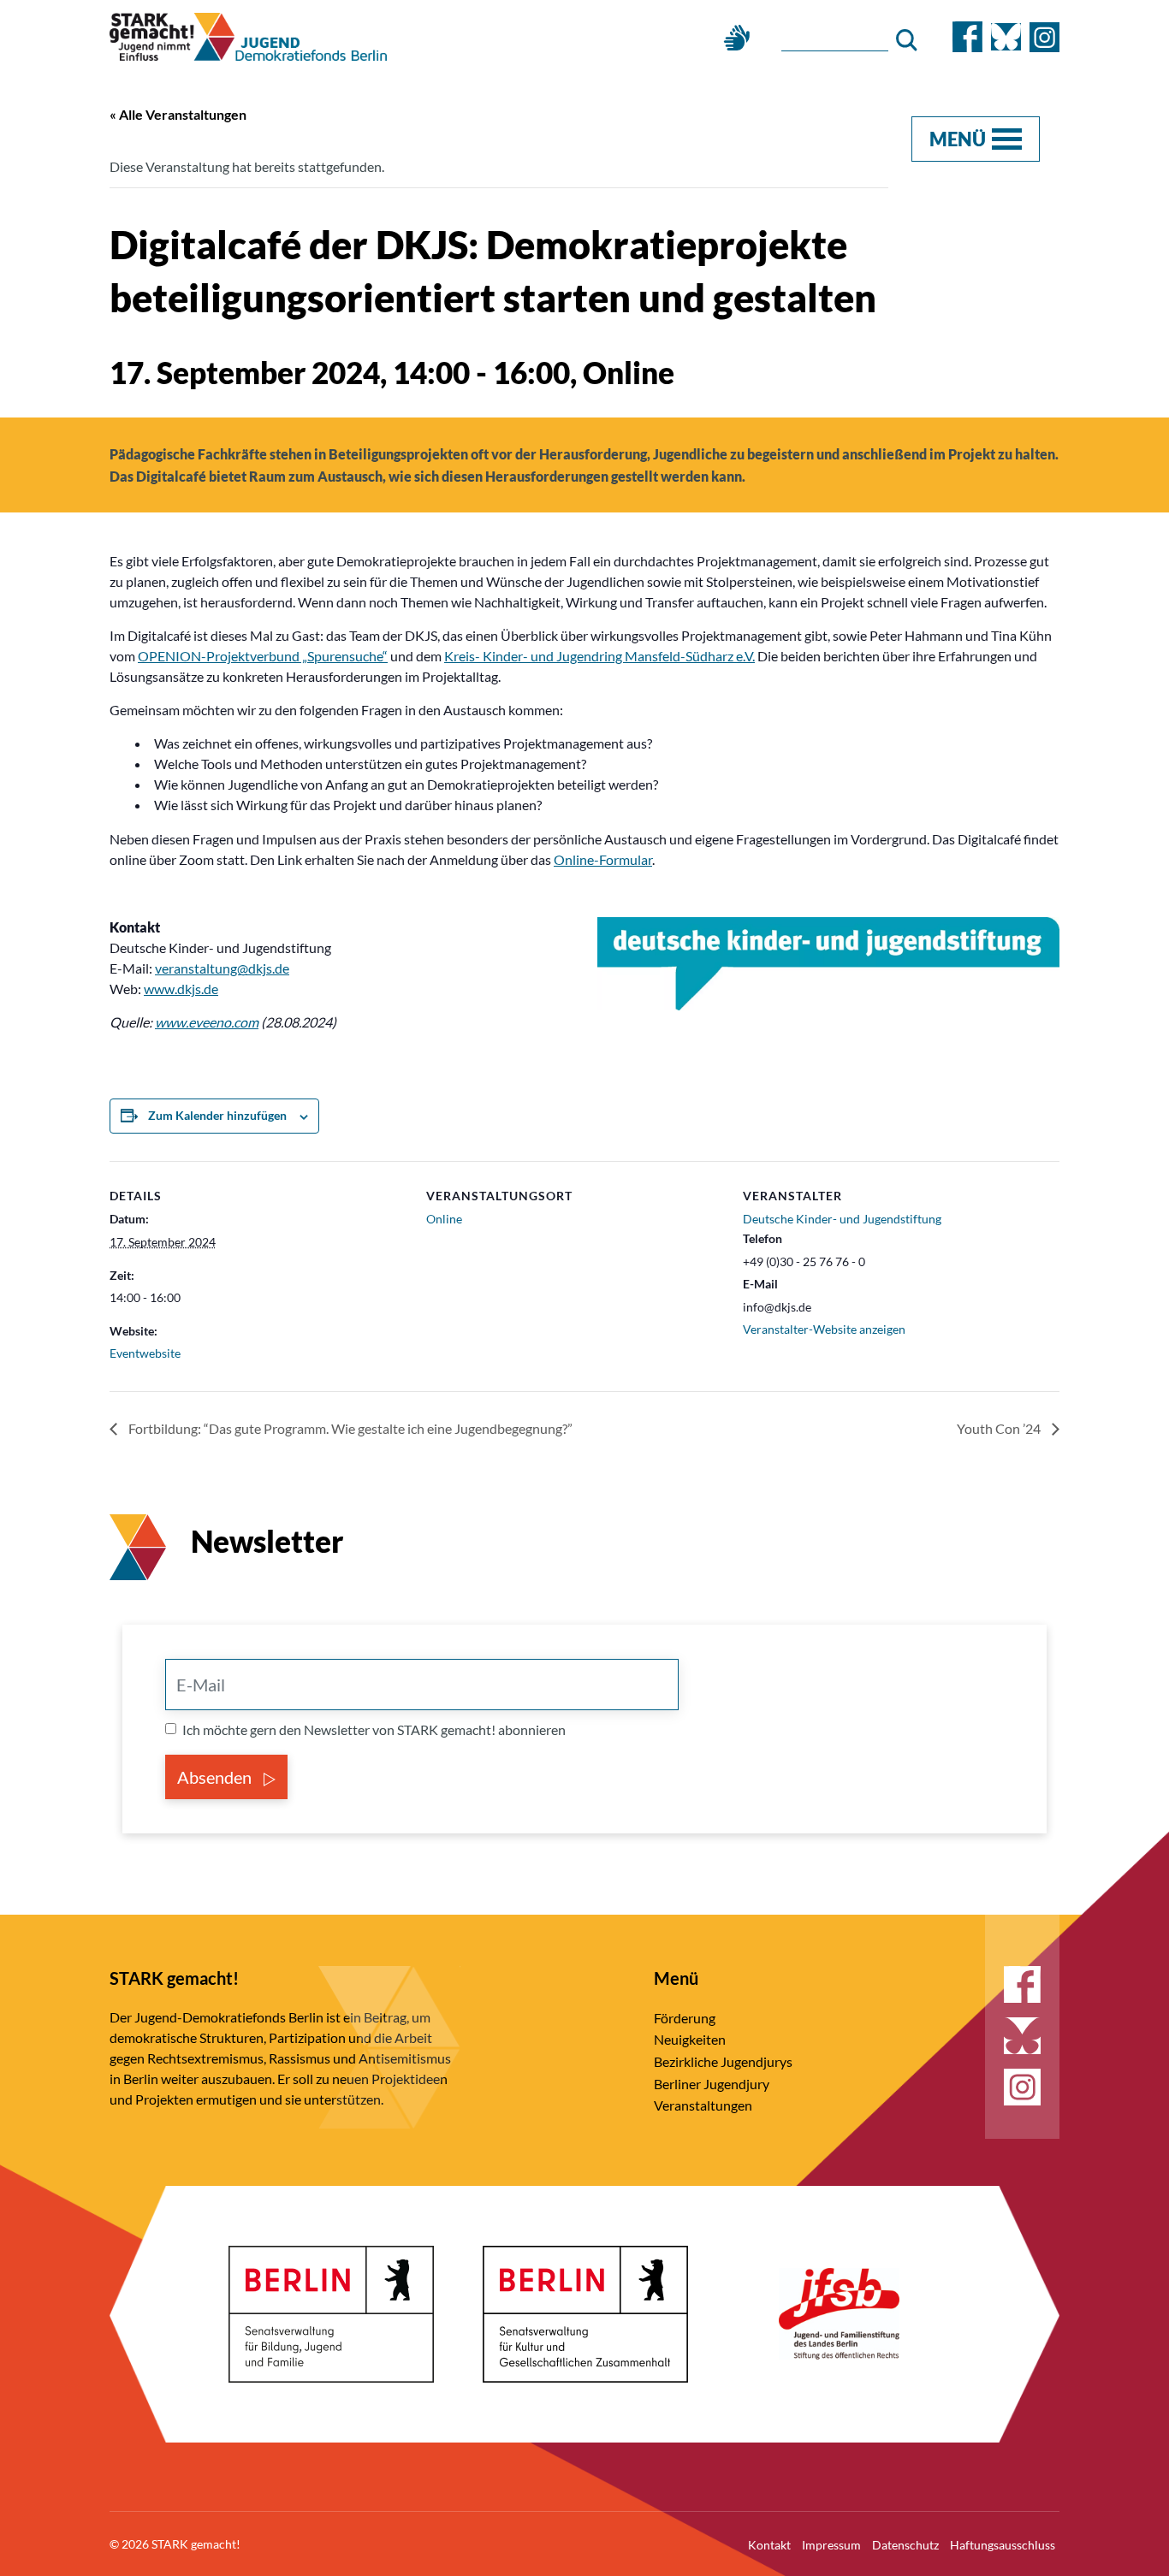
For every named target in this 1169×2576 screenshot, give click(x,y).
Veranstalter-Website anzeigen (824, 1329)
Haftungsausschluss (1003, 2545)
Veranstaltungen (703, 2105)
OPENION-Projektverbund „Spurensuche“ (263, 656)
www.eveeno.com (207, 1022)
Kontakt (769, 2545)
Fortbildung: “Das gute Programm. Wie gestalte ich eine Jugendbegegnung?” (349, 1428)
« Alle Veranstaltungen (178, 114)
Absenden (216, 1777)
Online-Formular (603, 859)
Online (444, 1219)
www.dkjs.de (181, 989)
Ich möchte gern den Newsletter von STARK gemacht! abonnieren (374, 1729)
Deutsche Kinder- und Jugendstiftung (842, 1219)
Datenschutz (905, 2545)
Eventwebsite (145, 1353)
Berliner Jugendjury (712, 2084)
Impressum (831, 2545)
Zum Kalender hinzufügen (217, 1115)
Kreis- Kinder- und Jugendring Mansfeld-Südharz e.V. (599, 656)
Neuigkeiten (690, 2039)
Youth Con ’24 (1000, 1428)
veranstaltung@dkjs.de (222, 968)
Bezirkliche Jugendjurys (723, 2061)
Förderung (685, 2018)
